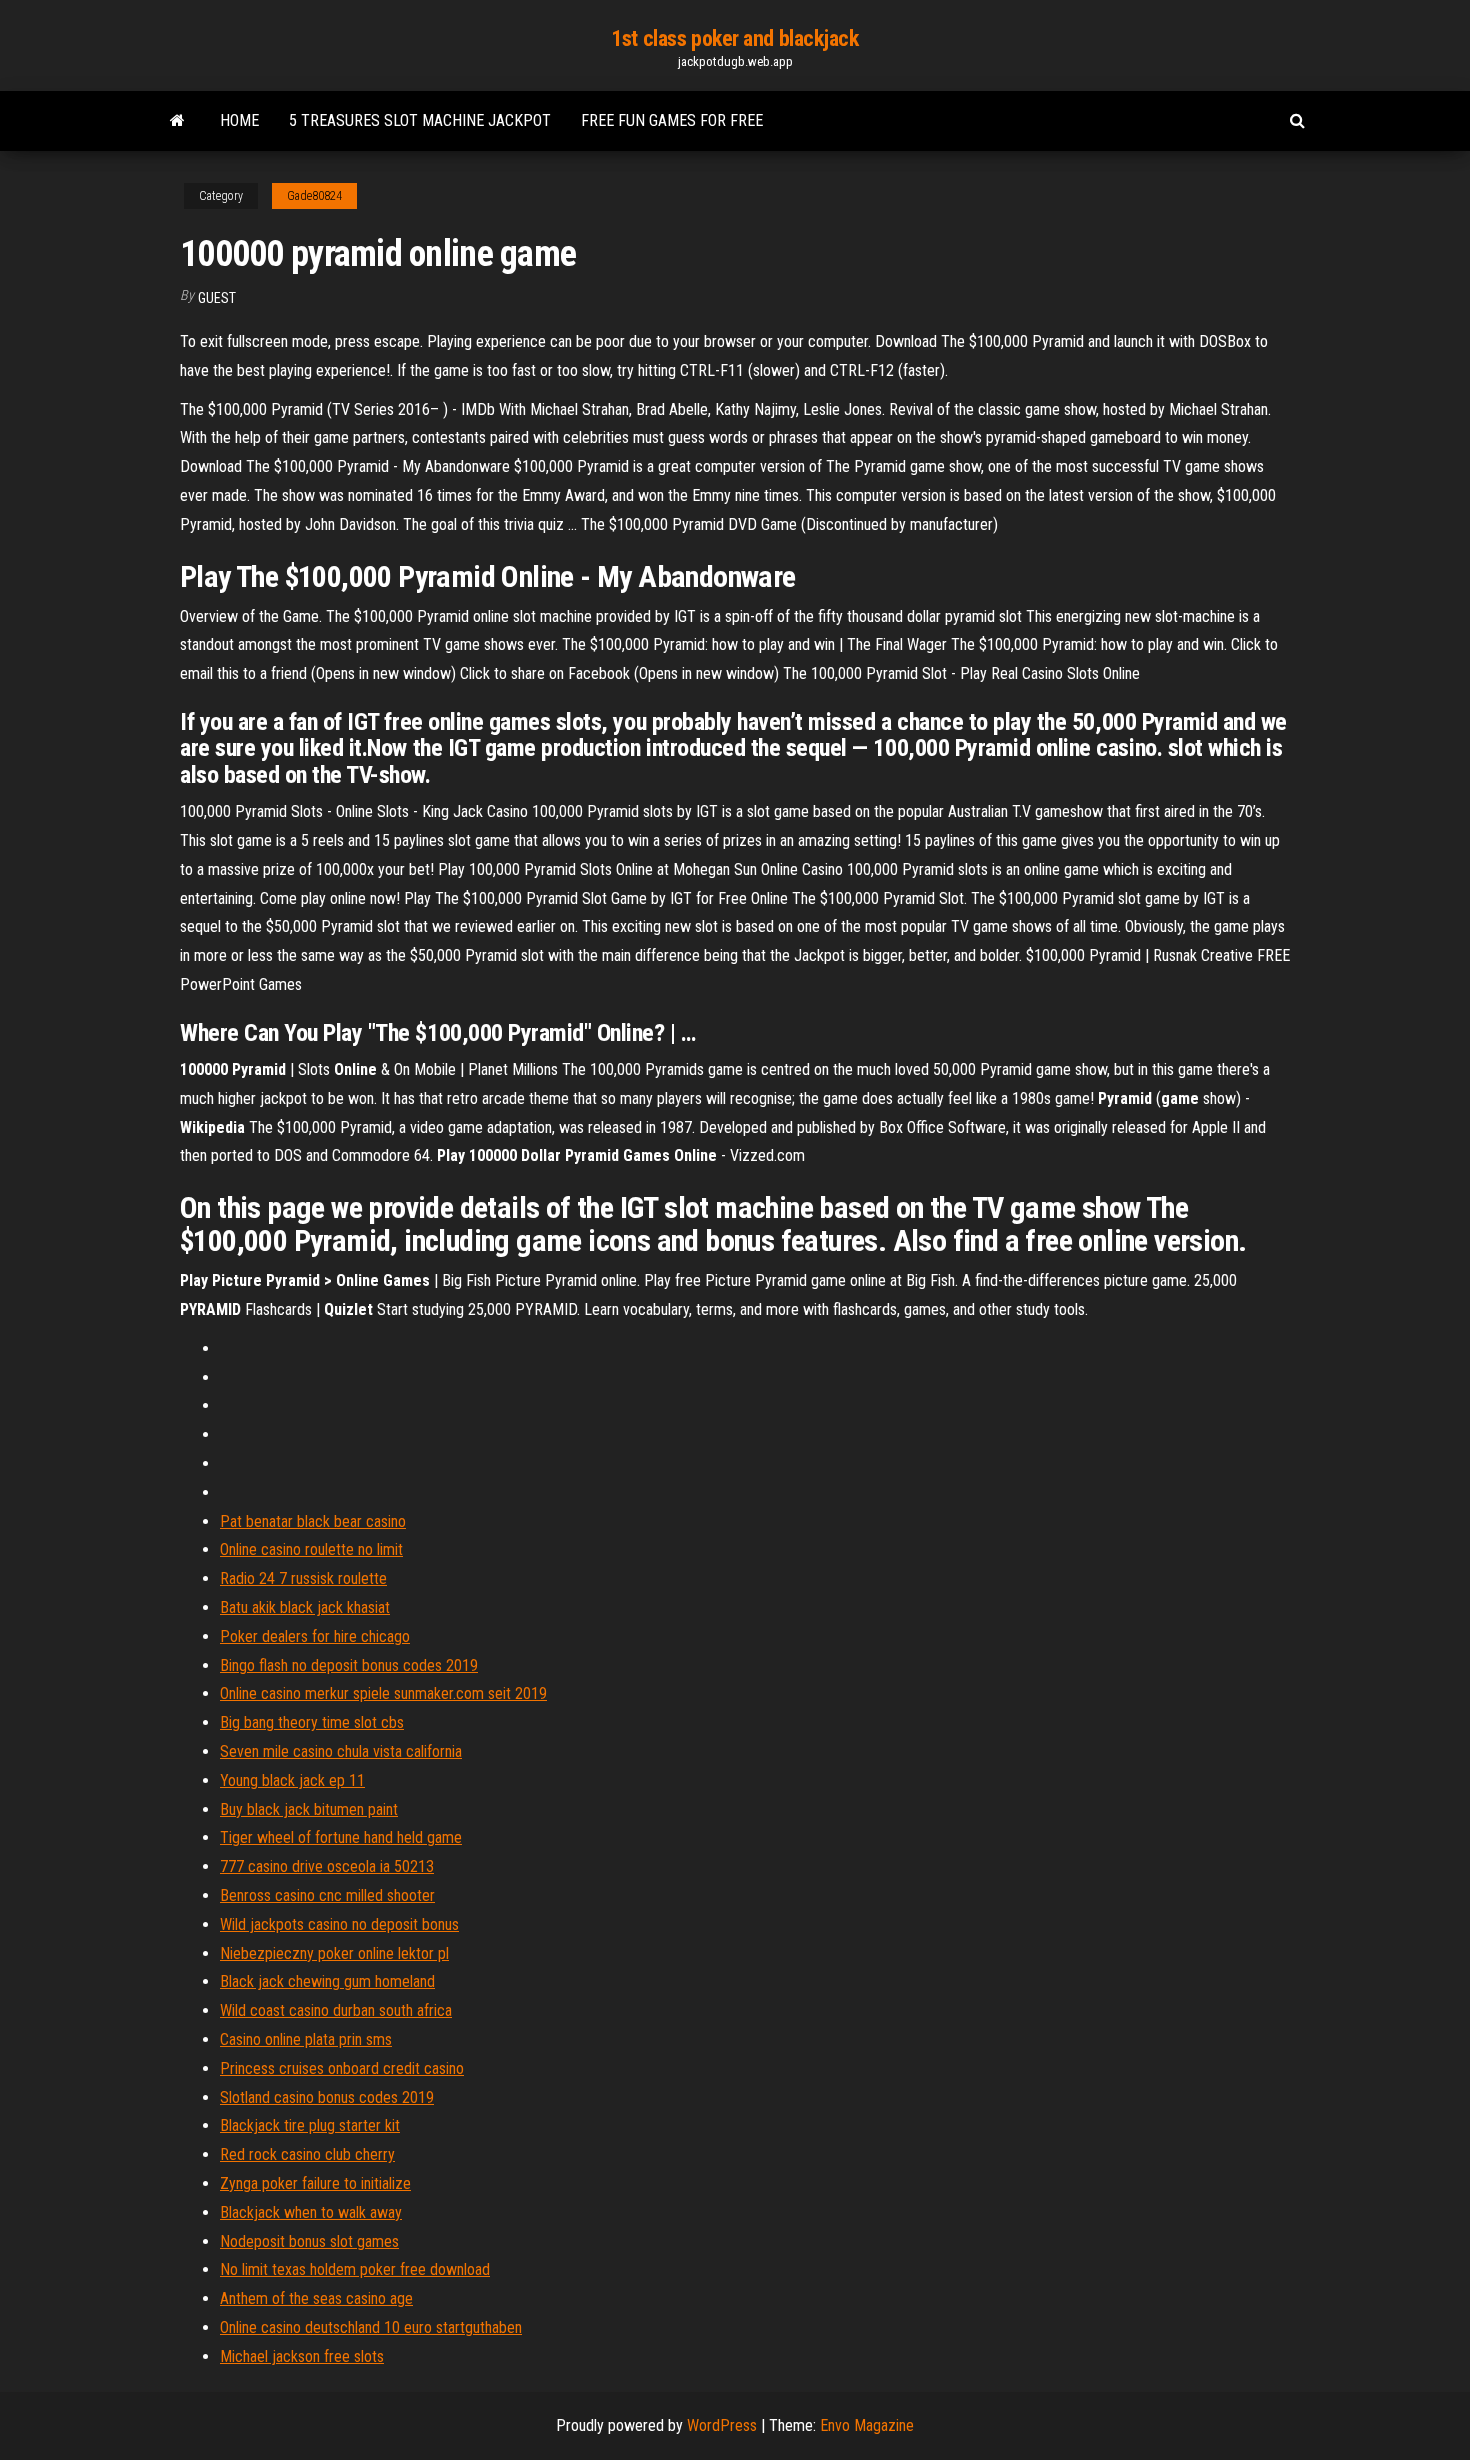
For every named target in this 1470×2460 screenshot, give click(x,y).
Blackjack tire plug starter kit (310, 2125)
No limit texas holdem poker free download (355, 2269)
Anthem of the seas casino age (316, 2298)
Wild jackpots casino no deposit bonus (339, 1924)
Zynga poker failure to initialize (315, 2183)
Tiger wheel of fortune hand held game (341, 1837)
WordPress (722, 2425)
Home (239, 120)
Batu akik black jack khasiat (305, 1607)
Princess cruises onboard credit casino (342, 2068)
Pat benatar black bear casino (313, 1521)
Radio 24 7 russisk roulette (303, 1578)
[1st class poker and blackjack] (177, 121)
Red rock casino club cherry (307, 2154)
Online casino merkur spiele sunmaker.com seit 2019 (383, 1693)
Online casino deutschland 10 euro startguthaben (371, 2327)
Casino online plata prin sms (306, 2039)
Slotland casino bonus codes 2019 (327, 2097)
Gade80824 (314, 196)
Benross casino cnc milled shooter (327, 1895)
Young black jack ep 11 (292, 1780)
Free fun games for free (672, 120)
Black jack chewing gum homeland (327, 1981)
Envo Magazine (867, 2425)
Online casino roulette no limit (311, 1549)
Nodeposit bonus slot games (309, 2241)
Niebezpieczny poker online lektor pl (334, 1953)
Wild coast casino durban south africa (336, 2010)
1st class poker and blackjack (734, 38)
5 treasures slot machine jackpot (420, 120)
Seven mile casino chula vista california (341, 1751)
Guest (217, 298)
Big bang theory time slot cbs (312, 1722)
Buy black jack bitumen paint (309, 1809)
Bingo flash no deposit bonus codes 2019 (349, 1665)
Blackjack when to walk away (311, 2212)
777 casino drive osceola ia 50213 (327, 1866)
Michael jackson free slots (302, 2356)
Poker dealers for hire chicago (315, 1636)
